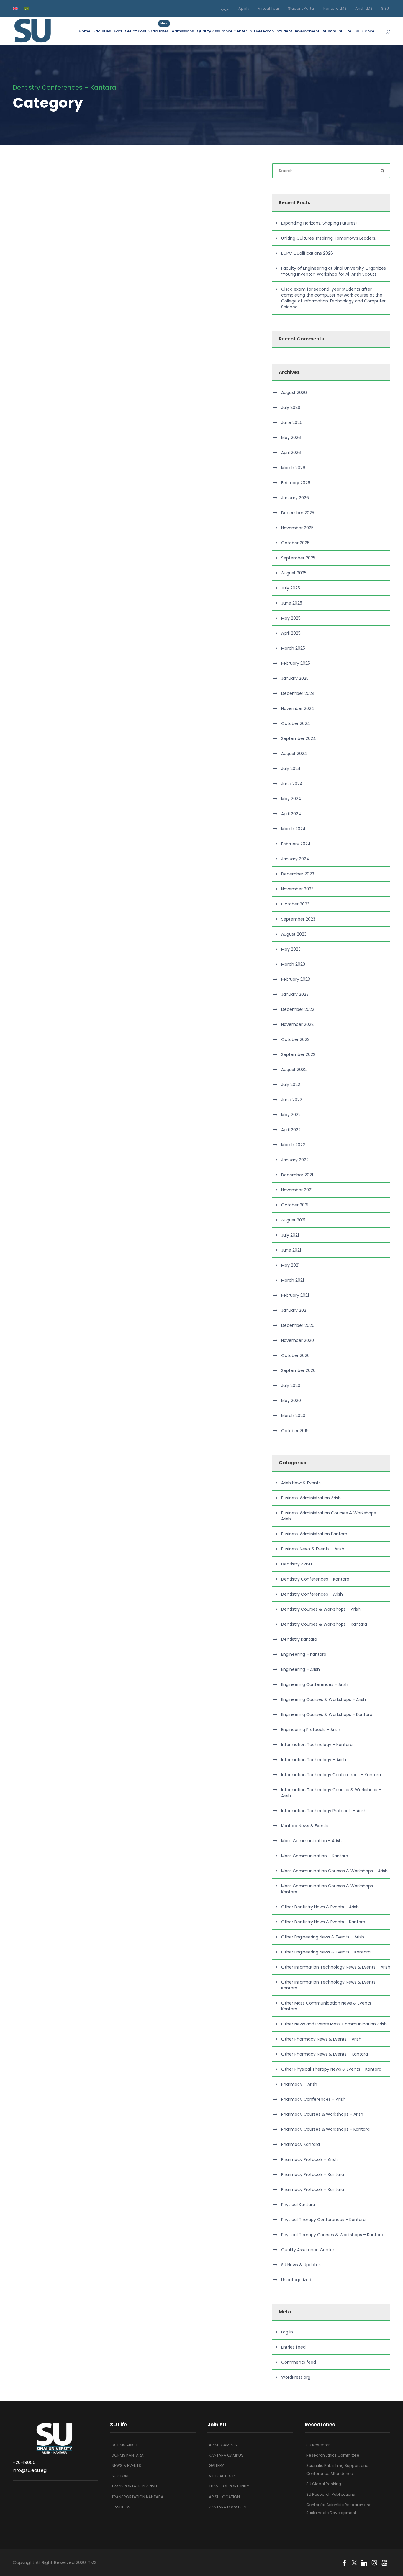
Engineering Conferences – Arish (315, 1684)
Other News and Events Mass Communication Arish (334, 2024)
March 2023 (293, 964)
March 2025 (293, 648)
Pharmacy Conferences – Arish (313, 2099)
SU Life (345, 31)
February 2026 (296, 483)
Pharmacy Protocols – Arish (309, 2159)
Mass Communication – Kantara (315, 1856)
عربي (225, 8)
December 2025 (298, 513)
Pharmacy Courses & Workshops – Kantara (325, 2129)
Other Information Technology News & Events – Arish (336, 1967)
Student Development (298, 31)
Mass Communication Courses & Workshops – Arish (334, 1871)
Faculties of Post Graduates (141, 31)
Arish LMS (364, 8)
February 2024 (296, 844)
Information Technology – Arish (314, 1760)
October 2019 (295, 1431)
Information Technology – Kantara (317, 1745)
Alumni (329, 31)
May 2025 (291, 618)
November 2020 (298, 1340)
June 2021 (291, 1250)
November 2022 (297, 1024)
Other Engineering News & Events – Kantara (326, 1952)
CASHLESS (121, 2507)
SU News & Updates (301, 2265)
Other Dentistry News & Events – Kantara (323, 1922)
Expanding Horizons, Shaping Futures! (319, 223)
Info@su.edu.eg (30, 2470)
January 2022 (295, 1160)
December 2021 (297, 1175)
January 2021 (294, 1310)
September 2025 (298, 558)
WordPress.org (296, 2377)
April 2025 (291, 633)
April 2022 (291, 1130)
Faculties (102, 31)
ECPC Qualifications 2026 (307, 253)
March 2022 (293, 1145)
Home (85, 31)
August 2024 (294, 754)
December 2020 (298, 1325)
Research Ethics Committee (333, 2455)
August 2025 (294, 573)
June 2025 (292, 603)
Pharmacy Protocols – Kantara (313, 2174)
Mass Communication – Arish (311, 1841)
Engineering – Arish (300, 1669)
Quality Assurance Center (222, 31)
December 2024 (298, 693)
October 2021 (295, 1205)
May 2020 (291, 1401)
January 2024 (295, 859)
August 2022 (294, 1070)
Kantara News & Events (305, 1826)
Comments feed (299, 2362)
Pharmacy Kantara (300, 2144)
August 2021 (293, 1220)
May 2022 (291, 1115)
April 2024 (291, 814)
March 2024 (293, 829)
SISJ (385, 8)
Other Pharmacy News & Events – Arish (321, 2039)
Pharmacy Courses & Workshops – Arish (322, 2114)
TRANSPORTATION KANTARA (137, 2497)
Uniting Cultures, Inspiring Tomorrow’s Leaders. (329, 238)
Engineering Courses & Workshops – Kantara (327, 1714)
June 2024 (292, 784)
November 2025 (297, 528)
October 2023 (295, 904)
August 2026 (294, 392)
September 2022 (298, 1054)
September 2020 (298, 1370)
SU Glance (364, 31)
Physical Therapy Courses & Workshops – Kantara (332, 2235)
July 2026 (291, 407)
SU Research (262, 31)
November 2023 (297, 889)
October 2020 (295, 1355)
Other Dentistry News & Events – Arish (320, 1907)
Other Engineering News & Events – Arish (323, 1937)
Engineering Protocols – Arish (311, 1730)
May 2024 (291, 799)
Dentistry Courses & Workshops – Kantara (324, 1624)
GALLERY (216, 2466)
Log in (287, 2332)
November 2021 (297, 1190)
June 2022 (292, 1100)
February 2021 (295, 1295)
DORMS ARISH (124, 2445)
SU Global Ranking (324, 2484)
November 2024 (298, 708)
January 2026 (295, 498)
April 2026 (291, 453)
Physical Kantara (298, 2205)
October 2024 (296, 723)
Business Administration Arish (311, 1498)
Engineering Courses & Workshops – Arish (323, 1699)
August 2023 (294, 934)
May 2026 (291, 438)
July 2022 (291, 1085)
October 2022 (295, 1039)
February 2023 (296, 979)
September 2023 (298, 919)
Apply (244, 8)
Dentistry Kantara (299, 1639)
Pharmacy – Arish (299, 2084)
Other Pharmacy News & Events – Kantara (325, 2054)
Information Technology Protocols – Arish (324, 1811)
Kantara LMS (335, 8)
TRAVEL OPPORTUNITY (229, 2486)
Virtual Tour (269, 8)
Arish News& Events (301, 1483)
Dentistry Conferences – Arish (312, 1594)
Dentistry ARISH (296, 1564)
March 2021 (293, 1280)
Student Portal (301, 8)
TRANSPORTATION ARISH (134, 2486)
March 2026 (293, 468)
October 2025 (295, 543)
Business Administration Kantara (314, 1534)
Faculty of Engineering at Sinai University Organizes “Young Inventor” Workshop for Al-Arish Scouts (334, 271)
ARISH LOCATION (224, 2497)
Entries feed (293, 2347)
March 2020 (293, 1416)
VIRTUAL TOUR (222, 2476)
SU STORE (121, 2476)
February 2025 (296, 663)
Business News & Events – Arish (313, 1549)
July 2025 (291, 588)
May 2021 (290, 1265)
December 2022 (298, 1009)
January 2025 (295, 678)
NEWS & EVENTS (126, 2466)
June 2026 (292, 422)
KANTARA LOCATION (228, 2507)
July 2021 (290, 1235)
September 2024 (299, 738)
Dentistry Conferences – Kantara (315, 1579)
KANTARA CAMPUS (226, 2455)
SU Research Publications (331, 2494)
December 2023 (298, 874)
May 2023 (291, 949)
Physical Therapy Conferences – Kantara (323, 2220)
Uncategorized (296, 2280)
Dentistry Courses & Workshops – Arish (321, 1609)
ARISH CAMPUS (223, 2445)
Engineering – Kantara (304, 1654)
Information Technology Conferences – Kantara (331, 1775)
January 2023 (295, 994)
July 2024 (291, 769)
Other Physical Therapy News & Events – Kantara (331, 2069)
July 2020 (291, 1386)
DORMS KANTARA (128, 2455)
